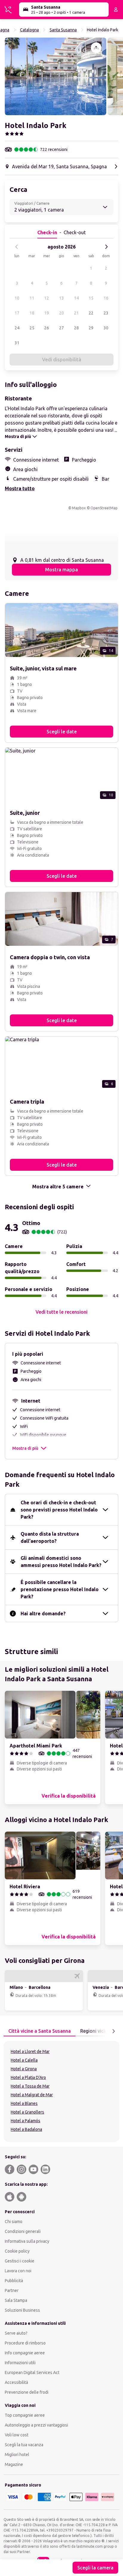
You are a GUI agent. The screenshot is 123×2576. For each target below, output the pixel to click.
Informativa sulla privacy (27, 2241)
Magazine (14, 2464)
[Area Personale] (116, 10)
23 (106, 313)
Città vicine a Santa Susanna (40, 2031)
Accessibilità (16, 2382)
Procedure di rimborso (25, 2343)
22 (91, 313)
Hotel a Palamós (26, 2121)
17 (17, 313)
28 (76, 328)
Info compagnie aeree (25, 2353)
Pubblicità (14, 2281)
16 (106, 298)
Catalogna (29, 30)
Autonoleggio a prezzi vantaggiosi (36, 2425)
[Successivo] (106, 247)
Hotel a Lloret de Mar (30, 2051)
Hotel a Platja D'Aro (28, 2077)
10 (17, 298)
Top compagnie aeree (25, 2415)
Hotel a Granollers (27, 2112)
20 (61, 313)
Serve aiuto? (16, 2333)
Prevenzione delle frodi (27, 2392)
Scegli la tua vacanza (24, 2445)
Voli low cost (17, 2435)
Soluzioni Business (22, 2310)
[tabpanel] (61, 2091)
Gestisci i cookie (20, 2261)
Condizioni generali (23, 2231)
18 (32, 313)
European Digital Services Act (32, 2373)
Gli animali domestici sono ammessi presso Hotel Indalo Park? (61, 1562)
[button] (56, 76)
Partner (12, 2290)
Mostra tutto (20, 488)
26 (47, 328)
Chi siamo (14, 2222)
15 (91, 298)
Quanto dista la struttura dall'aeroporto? (50, 1537)
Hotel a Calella (24, 2060)
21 (76, 313)
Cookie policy (17, 2251)
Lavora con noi (18, 2271)
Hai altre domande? (43, 1614)
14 (76, 298)
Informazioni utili (20, 2363)
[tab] (40, 2031)
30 (106, 328)
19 (47, 313)
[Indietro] (17, 247)
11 (32, 298)
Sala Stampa (16, 2300)
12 (47, 298)
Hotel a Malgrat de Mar (32, 2095)
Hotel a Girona (24, 2069)
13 (61, 298)
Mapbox (79, 508)
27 (61, 328)
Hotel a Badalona (26, 2129)
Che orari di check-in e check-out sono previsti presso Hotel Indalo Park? (59, 1510)
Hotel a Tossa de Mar (30, 2086)
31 (17, 343)
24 (17, 328)
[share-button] (96, 48)
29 (91, 328)
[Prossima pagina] (113, 2031)
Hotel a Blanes (24, 2103)
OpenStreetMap (104, 508)
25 (32, 328)
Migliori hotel (17, 2455)
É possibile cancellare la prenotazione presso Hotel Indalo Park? (60, 1589)
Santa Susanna (63, 30)
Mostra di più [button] (25, 1448)
